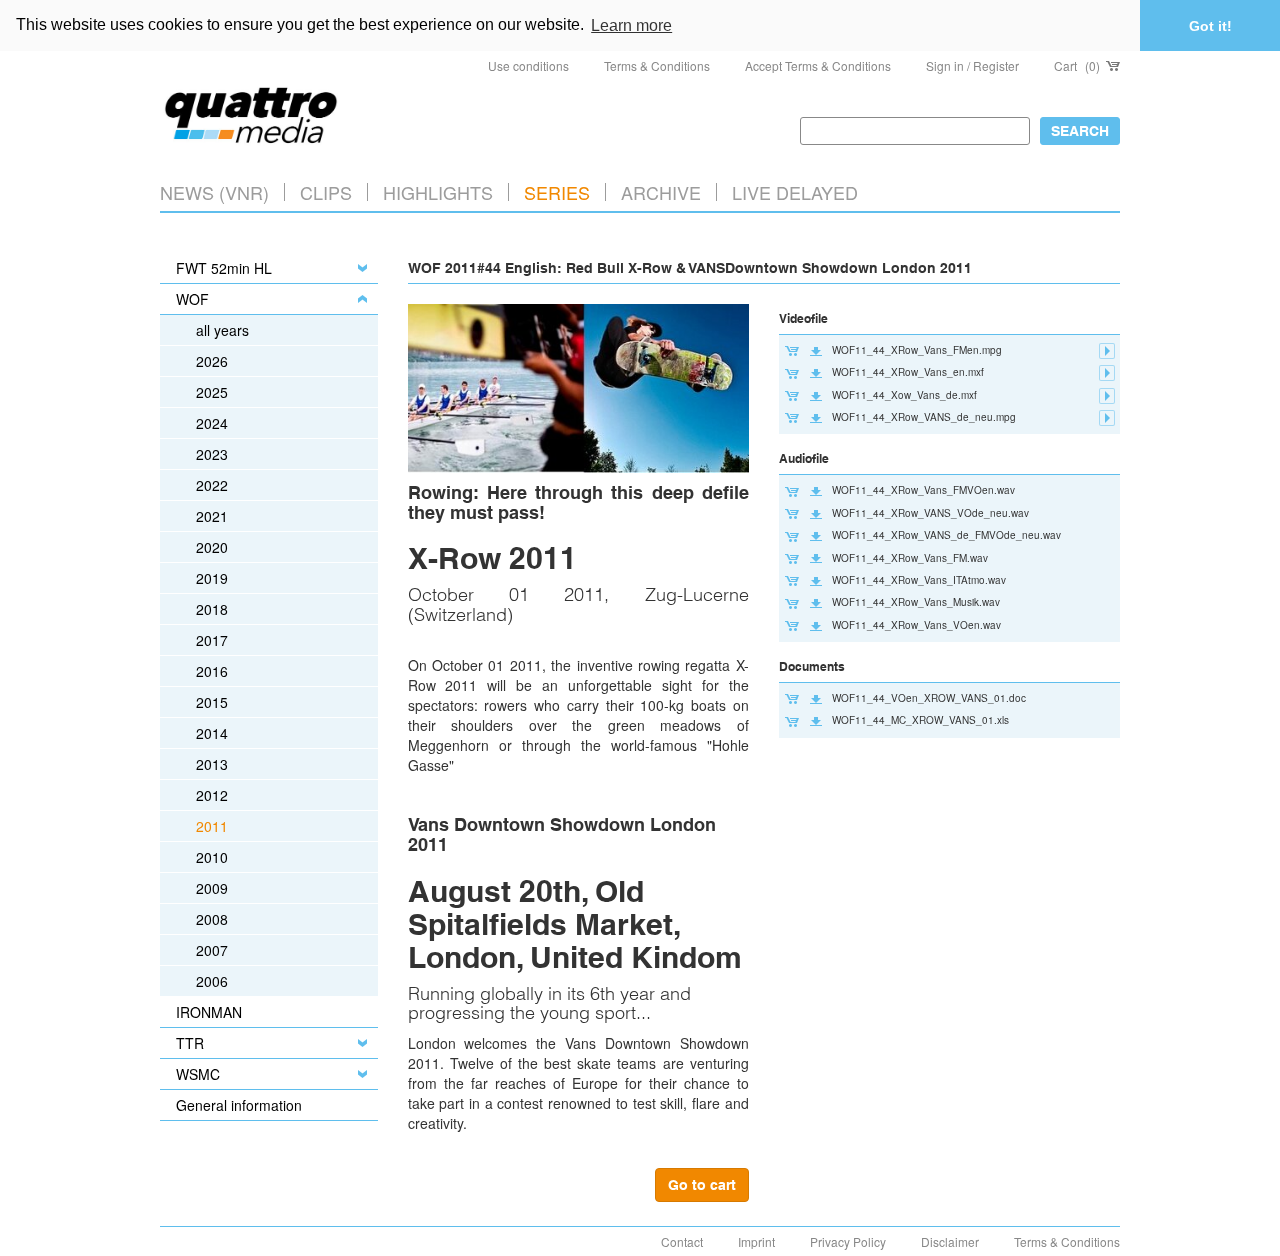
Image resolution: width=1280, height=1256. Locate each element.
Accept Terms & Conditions (818, 65)
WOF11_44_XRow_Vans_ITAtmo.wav (919, 580)
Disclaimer (950, 1241)
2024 (212, 423)
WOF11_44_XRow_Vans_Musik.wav (916, 602)
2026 (212, 361)
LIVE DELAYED (795, 192)
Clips (326, 192)
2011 (212, 826)
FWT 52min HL (224, 268)
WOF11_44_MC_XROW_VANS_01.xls (920, 720)
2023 (212, 454)
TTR (190, 1043)
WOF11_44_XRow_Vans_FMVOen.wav (923, 490)
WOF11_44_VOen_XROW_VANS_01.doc (929, 698)
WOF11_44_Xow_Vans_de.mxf (904, 395)
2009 (212, 888)
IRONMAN (209, 1012)
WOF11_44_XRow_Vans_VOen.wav (916, 625)
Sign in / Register (972, 65)
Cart (1077, 65)
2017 (212, 640)
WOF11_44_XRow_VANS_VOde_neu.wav (930, 513)
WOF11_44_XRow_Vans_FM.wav (910, 558)
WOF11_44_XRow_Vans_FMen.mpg (917, 350)
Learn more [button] (631, 25)
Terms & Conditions (657, 65)
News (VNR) (214, 192)
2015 (212, 702)
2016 (212, 671)
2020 (212, 547)
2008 (212, 919)
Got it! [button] (1210, 26)
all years (222, 330)
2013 (212, 764)
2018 (212, 609)
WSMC (198, 1074)
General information (239, 1105)
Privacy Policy (848, 1241)
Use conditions (528, 65)
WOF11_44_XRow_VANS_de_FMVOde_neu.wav (946, 535)
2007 (212, 950)
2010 (212, 857)
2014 (212, 733)
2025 (212, 392)
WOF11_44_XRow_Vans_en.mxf (908, 372)
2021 (212, 516)
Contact (682, 1241)
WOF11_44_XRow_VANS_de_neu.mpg (924, 417)
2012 (212, 795)
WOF (192, 299)
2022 (212, 485)
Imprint (756, 1241)
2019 (212, 578)
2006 (212, 981)
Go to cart (702, 1185)
